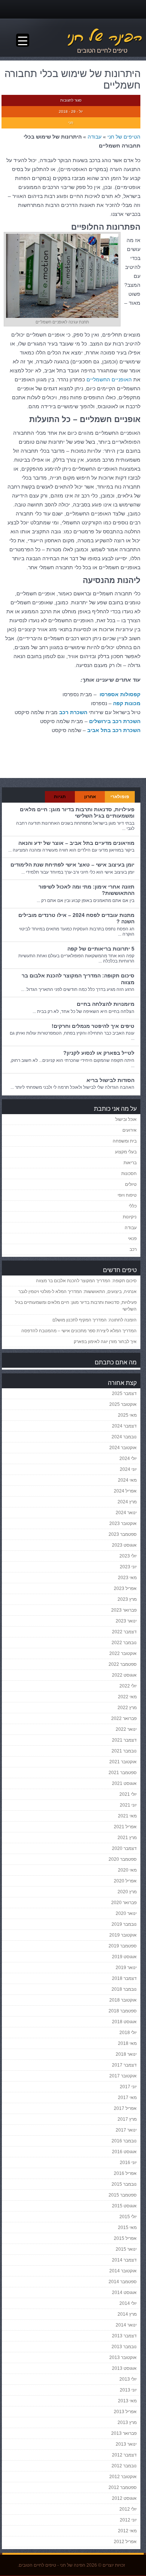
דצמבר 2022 (124, 1632)
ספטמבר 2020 (123, 1859)
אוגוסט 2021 (124, 1783)
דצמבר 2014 (124, 2260)
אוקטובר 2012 (123, 2477)
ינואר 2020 (126, 1913)
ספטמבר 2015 (123, 2195)
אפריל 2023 (125, 1588)
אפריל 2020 (125, 1881)
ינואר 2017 (126, 2130)
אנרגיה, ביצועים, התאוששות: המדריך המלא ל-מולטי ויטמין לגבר (77, 1292)
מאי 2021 (127, 1816)
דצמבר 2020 (124, 1848)
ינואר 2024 (126, 1513)
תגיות (60, 797)
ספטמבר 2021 (123, 1773)
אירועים (130, 1130)
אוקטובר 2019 (123, 1935)
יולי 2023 (128, 1556)
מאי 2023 (127, 1578)
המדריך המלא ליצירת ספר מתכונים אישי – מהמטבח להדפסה (79, 1331)
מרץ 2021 (127, 1838)
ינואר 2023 (126, 1621)
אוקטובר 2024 (123, 1448)
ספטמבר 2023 (123, 1534)
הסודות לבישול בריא (110, 1080)
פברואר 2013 (124, 2433)
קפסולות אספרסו (120, 694)
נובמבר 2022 (124, 1643)
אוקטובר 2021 (123, 1762)
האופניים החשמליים (109, 379)
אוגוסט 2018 (124, 2022)
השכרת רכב (73, 712)
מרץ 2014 (127, 2314)
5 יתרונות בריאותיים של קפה (101, 949)
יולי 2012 (128, 2509)
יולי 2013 (128, 2379)
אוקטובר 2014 (123, 2271)
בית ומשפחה (125, 1141)
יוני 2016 (128, 2163)
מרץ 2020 (127, 1892)
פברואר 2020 (124, 1903)
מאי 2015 (127, 2228)
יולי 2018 (128, 2033)
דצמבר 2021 (124, 1740)
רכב (133, 1249)
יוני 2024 (128, 1469)
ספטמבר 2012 (123, 2487)
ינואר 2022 (126, 1729)
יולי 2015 (128, 2217)
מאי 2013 (127, 2401)
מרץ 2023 (127, 1599)
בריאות (130, 1163)
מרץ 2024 (127, 1502)
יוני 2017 (128, 2087)
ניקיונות (130, 1217)
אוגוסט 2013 (124, 2368)
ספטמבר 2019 (123, 1946)
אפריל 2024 (125, 1491)
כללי (133, 1206)
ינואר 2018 (126, 2054)
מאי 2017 (127, 2098)
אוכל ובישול (126, 1119)
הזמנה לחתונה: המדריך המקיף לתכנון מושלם (95, 1320)
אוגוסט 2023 (124, 1545)
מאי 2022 (127, 1697)
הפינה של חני (73, 2565)
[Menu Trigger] (23, 40)
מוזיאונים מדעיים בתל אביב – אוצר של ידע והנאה (76, 843)
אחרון (90, 797)
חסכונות (129, 1174)
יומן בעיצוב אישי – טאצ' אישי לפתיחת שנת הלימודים (72, 865)
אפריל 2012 (125, 2542)
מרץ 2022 (127, 1708)
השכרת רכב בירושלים (115, 721)
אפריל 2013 (125, 2412)
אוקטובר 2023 (123, 1523)
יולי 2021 (128, 1794)
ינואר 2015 (126, 2249)
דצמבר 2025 (124, 1394)
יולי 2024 (128, 1459)
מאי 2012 (127, 2531)
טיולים (131, 1184)
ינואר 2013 (126, 2444)
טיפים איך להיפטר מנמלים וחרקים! (93, 1026)
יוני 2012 (128, 2520)
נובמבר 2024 (124, 1437)
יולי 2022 (128, 1686)
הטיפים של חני (124, 137)
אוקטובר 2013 (123, 2358)
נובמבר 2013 (124, 2347)
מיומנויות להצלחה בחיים (106, 1004)
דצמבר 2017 (124, 2065)
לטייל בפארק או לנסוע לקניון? (99, 1053)
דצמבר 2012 (124, 2455)
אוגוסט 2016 (124, 2152)
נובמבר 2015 (124, 2184)
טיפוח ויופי (127, 1195)
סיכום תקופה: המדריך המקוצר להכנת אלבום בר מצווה (86, 1281)
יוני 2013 (128, 2390)
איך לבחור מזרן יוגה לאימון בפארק (105, 1342)
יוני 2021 (128, 1805)
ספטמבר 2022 (123, 1664)
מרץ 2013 (127, 2422)
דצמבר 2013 (124, 2336)
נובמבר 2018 (124, 1989)
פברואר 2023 (124, 1610)
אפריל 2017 (125, 2108)
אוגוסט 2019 (124, 1957)
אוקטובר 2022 (123, 1653)
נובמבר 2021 (124, 1751)
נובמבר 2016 (124, 2141)
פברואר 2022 (124, 1718)
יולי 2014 (128, 2303)
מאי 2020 (127, 1870)
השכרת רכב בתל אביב (114, 730)
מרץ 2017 (127, 2119)
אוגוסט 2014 (124, 2293)
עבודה (95, 137)
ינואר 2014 (126, 2325)
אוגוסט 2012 (124, 2498)
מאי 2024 (127, 1480)
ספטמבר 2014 (123, 2282)
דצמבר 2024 (124, 1426)
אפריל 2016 (125, 2173)
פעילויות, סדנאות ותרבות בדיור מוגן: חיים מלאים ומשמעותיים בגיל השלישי (77, 813)
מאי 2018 (127, 2043)
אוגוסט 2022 (124, 1675)
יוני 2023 (128, 1567)
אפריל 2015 (125, 2238)
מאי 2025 (127, 1415)
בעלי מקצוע (126, 1152)
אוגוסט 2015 (124, 2206)
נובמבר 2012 (124, 2466)
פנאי (132, 1239)
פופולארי (120, 797)
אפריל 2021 (125, 1827)
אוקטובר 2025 (123, 1404)
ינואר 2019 (126, 1968)
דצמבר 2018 (124, 1978)
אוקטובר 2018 (123, 2000)
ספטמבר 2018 (123, 2011)
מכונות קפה (127, 703)
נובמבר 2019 (124, 1924)
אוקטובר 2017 (123, 2076)
